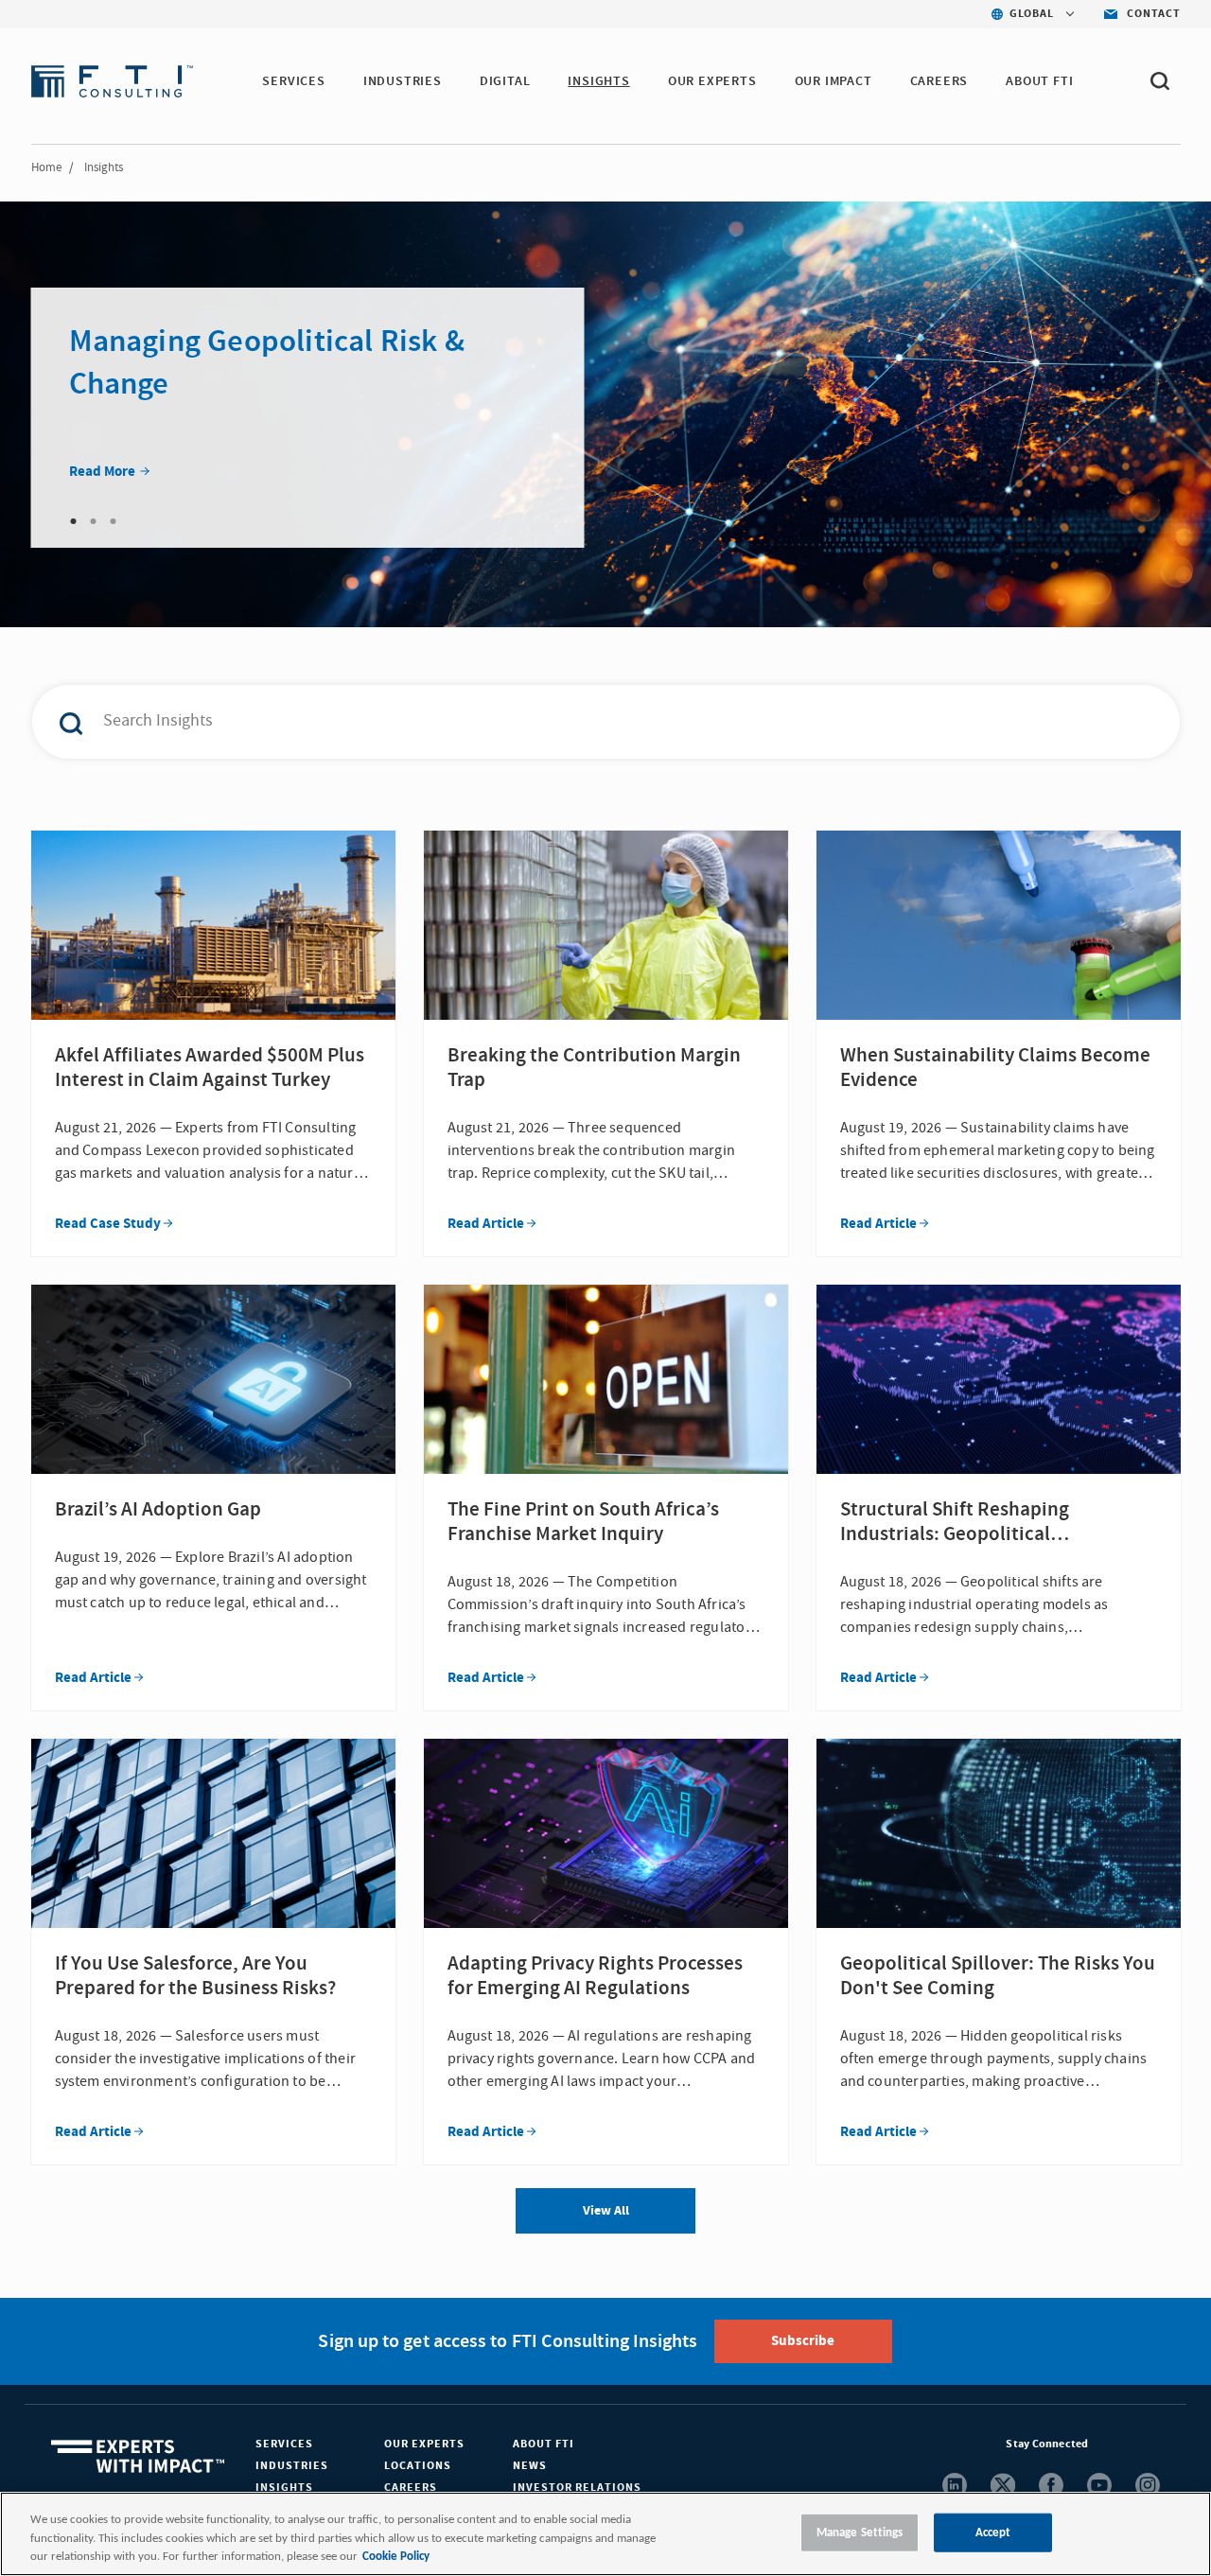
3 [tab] (114, 521)
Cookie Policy (396, 2557)
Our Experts (424, 2444)
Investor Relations (577, 2488)
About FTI (544, 2444)
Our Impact (834, 81)
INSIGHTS (598, 81)
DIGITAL (505, 81)
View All (606, 2211)
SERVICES (293, 81)
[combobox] (566, 722)
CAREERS (939, 81)
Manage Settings (860, 2532)
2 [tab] (94, 521)
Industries (292, 2466)
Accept (993, 2532)
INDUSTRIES (403, 81)
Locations (418, 2466)
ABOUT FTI (1039, 81)
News (530, 2466)
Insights (284, 2488)
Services (284, 2444)
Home (46, 167)
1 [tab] (74, 521)
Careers (411, 2488)
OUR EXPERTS (712, 81)
